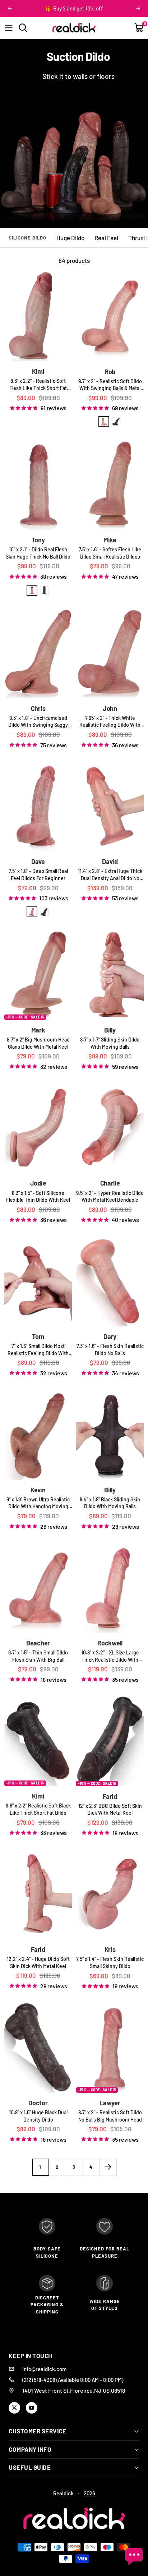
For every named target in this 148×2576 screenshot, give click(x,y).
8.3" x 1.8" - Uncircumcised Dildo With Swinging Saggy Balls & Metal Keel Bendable (38, 722)
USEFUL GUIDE (30, 2467)
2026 (89, 2493)
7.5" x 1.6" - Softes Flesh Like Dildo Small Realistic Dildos (110, 553)
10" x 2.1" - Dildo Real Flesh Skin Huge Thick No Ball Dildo (38, 553)
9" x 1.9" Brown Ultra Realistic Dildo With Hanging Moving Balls (38, 1503)
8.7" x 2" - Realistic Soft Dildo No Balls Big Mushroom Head (110, 2116)
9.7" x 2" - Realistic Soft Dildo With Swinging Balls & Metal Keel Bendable (110, 385)
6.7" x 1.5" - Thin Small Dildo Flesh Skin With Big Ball (38, 1656)
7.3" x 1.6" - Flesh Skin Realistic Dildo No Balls (110, 1350)
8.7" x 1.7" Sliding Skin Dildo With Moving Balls (110, 1043)
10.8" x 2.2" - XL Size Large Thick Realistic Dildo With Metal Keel (110, 1656)
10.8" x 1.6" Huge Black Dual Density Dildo (38, 2116)
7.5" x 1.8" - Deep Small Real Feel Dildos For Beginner (38, 875)
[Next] (108, 2167)
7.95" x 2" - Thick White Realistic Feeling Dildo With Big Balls (110, 722)
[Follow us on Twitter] (14, 2408)
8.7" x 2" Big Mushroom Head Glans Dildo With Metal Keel (38, 1043)
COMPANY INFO (30, 2449)
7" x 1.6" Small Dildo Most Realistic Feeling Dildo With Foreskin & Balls (38, 1350)
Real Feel (106, 238)
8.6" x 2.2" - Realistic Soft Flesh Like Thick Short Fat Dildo (38, 385)
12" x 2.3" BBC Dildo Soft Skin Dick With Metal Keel (110, 1809)
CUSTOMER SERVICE (37, 2431)
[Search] (23, 28)
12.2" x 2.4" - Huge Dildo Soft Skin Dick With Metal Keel (38, 1963)
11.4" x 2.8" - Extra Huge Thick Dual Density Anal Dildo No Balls (110, 875)
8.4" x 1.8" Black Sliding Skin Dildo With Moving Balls (110, 1503)
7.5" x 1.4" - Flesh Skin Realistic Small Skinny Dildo (110, 1963)
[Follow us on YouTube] (32, 2408)
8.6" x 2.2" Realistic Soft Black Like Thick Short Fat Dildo (38, 1809)
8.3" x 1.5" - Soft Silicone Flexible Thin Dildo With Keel (38, 1197)
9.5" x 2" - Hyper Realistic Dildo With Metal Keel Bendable (110, 1197)
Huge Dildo (70, 238)
